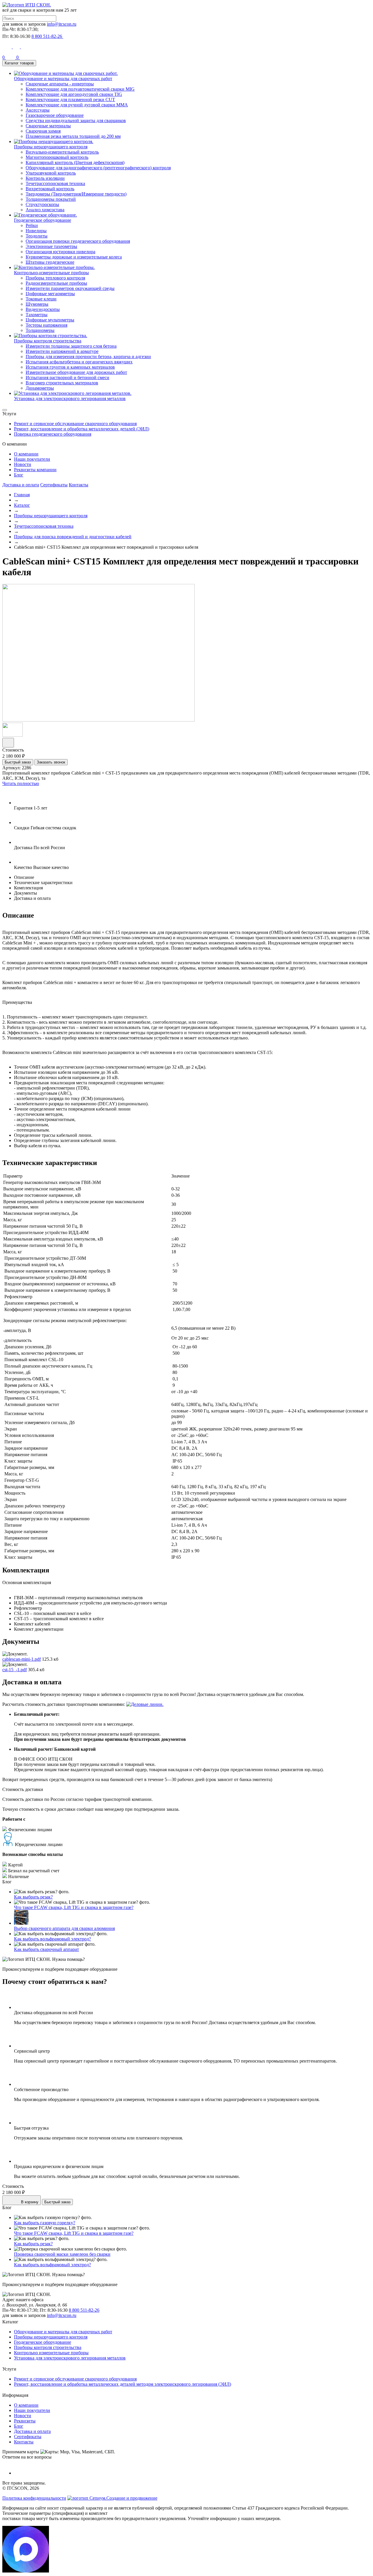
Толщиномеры (40, 330)
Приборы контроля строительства (48, 2347)
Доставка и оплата (21, 485)
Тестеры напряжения (46, 325)
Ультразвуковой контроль (51, 173)
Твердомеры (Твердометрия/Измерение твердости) (76, 194)
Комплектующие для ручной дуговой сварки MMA (77, 105)
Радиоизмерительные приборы (56, 283)
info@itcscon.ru (62, 24)
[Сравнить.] (8, 743)
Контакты (79, 485)
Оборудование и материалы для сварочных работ (63, 2332)
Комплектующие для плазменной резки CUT (70, 100)
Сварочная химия (43, 131)
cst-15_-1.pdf (15, 1670)
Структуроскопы (42, 204)
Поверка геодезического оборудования (53, 434)
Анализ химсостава (45, 210)
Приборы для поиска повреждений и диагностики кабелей (73, 537)
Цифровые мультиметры (50, 320)
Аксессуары (38, 110)
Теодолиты (37, 236)
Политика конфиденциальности (34, 2498)
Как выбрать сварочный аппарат (46, 1949)
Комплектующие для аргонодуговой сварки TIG (74, 94)
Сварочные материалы (48, 126)
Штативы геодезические (50, 262)
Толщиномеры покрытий (51, 199)
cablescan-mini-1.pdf (22, 1659)
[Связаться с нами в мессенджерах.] (26, 2571)
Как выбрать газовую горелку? (45, 2223)
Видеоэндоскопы (43, 309)
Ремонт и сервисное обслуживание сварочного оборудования (75, 424)
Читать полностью (21, 783)
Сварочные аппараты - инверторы (60, 84)
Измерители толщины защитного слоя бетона (71, 346)
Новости (23, 464)
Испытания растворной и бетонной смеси (67, 378)
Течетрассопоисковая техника (55, 183)
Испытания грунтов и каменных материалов (70, 367)
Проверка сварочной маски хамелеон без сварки (62, 2254)
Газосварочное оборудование (55, 115)
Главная (22, 495)
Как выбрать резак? (33, 1897)
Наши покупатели (32, 459)
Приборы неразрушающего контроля (51, 516)
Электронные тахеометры (51, 246)
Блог (19, 475)
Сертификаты (54, 485)
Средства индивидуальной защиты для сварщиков (76, 120)
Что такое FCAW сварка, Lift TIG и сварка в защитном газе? (74, 1907)
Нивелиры (36, 231)
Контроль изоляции (45, 178)
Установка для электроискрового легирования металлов (70, 2358)
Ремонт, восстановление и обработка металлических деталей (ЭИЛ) (82, 429)
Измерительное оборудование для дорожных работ (76, 372)
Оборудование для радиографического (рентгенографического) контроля (98, 168)
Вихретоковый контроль (50, 189)
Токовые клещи (41, 299)
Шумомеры (37, 304)
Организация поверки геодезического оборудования (78, 241)
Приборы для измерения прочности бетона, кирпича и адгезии (88, 357)
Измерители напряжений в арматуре (62, 351)
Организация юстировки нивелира (60, 252)
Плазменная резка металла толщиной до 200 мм (73, 136)
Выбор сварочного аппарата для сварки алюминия (64, 1928)
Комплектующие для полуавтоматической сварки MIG (80, 89)
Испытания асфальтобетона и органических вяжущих (79, 362)
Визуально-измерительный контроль (62, 152)
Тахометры (37, 315)
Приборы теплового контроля (55, 278)
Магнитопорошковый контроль (57, 157)
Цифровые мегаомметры (50, 294)
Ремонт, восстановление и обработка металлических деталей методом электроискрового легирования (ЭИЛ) (123, 2384)
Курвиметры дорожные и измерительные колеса (74, 257)
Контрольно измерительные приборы (51, 2353)
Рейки (32, 225)
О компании (26, 454)
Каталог (22, 505)
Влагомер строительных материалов (62, 383)
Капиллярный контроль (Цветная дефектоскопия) (75, 162)
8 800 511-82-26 (84, 2310)
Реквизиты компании (35, 470)
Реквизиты (25, 2421)
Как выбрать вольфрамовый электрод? (52, 1939)
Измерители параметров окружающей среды (70, 288)
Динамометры (40, 388)
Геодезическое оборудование (43, 2342)
